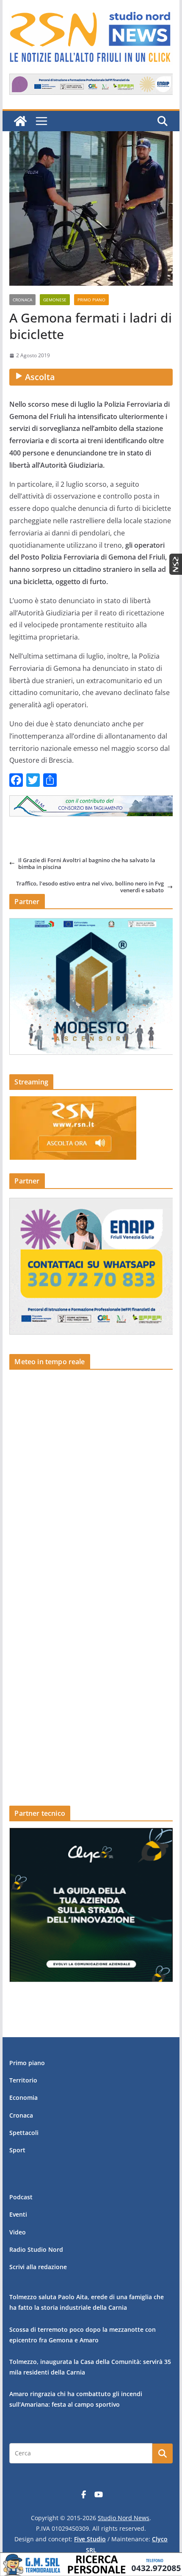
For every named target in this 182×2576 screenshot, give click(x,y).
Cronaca (22, 300)
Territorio (23, 2080)
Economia (23, 2097)
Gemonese (55, 300)
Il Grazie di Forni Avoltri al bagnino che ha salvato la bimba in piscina (87, 864)
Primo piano (91, 300)
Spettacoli (24, 2133)
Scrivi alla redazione (38, 2267)
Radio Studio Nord (36, 2249)
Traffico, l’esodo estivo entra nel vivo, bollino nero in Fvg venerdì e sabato (90, 887)
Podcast (21, 2197)
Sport (17, 2150)
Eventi (18, 2214)
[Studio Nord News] (20, 121)
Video (18, 2232)
